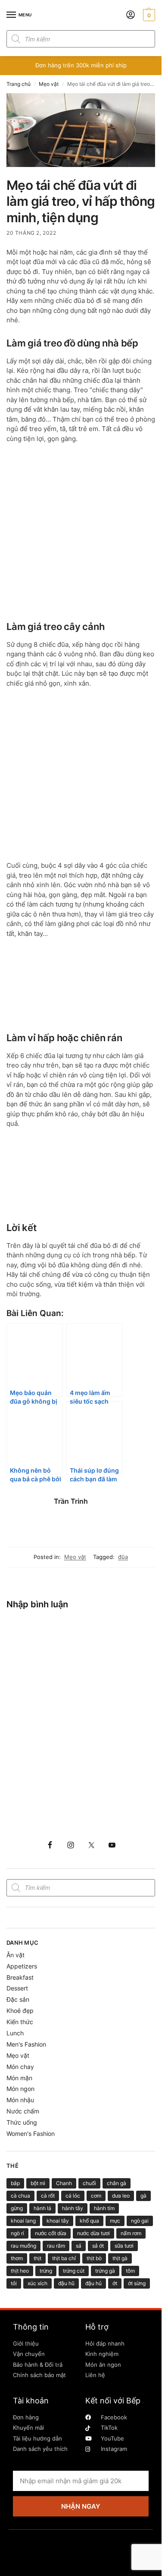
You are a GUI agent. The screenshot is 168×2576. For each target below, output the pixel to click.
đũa (123, 1557)
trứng (46, 2271)
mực (115, 2221)
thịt (37, 2258)
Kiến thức (20, 2022)
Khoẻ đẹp (20, 2011)
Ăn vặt (16, 1955)
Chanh (64, 2183)
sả (79, 2246)
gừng (17, 2208)
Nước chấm (23, 2111)
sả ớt (98, 2246)
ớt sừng (137, 2283)
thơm (17, 2258)
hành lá (42, 2208)
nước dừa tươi (93, 2233)
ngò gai (140, 2221)
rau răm (56, 2246)
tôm (130, 2271)
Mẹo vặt (49, 84)
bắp (15, 2183)
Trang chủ (19, 84)
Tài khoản (31, 2401)
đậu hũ (66, 2283)
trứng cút (74, 2271)
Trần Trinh (71, 1501)
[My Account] (131, 15)
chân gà (117, 2183)
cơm (96, 2196)
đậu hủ (93, 2283)
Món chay (20, 2067)
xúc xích (37, 2283)
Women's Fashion (31, 2134)
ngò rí (17, 2233)
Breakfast (20, 1977)
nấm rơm (131, 2233)
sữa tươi (124, 2246)
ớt (115, 2283)
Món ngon (20, 2089)
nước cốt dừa (51, 2233)
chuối (89, 2183)
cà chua (20, 2196)
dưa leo (121, 2196)
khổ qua (89, 2221)
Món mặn (19, 2078)
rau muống (23, 2246)
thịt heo (20, 2271)
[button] (148, 15)
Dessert (17, 1988)
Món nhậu (20, 2100)
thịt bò (94, 2258)
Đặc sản (18, 1999)
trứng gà (105, 2271)
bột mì (38, 2183)
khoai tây (58, 2221)
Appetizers (22, 1966)
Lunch (15, 2033)
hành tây (73, 2208)
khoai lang (23, 2221)
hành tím (104, 2208)
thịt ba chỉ (64, 2258)
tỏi (14, 2283)
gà (143, 2196)
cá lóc (73, 2196)
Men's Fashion (26, 2044)
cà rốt (48, 2196)
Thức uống (22, 2122)
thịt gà (120, 2258)
